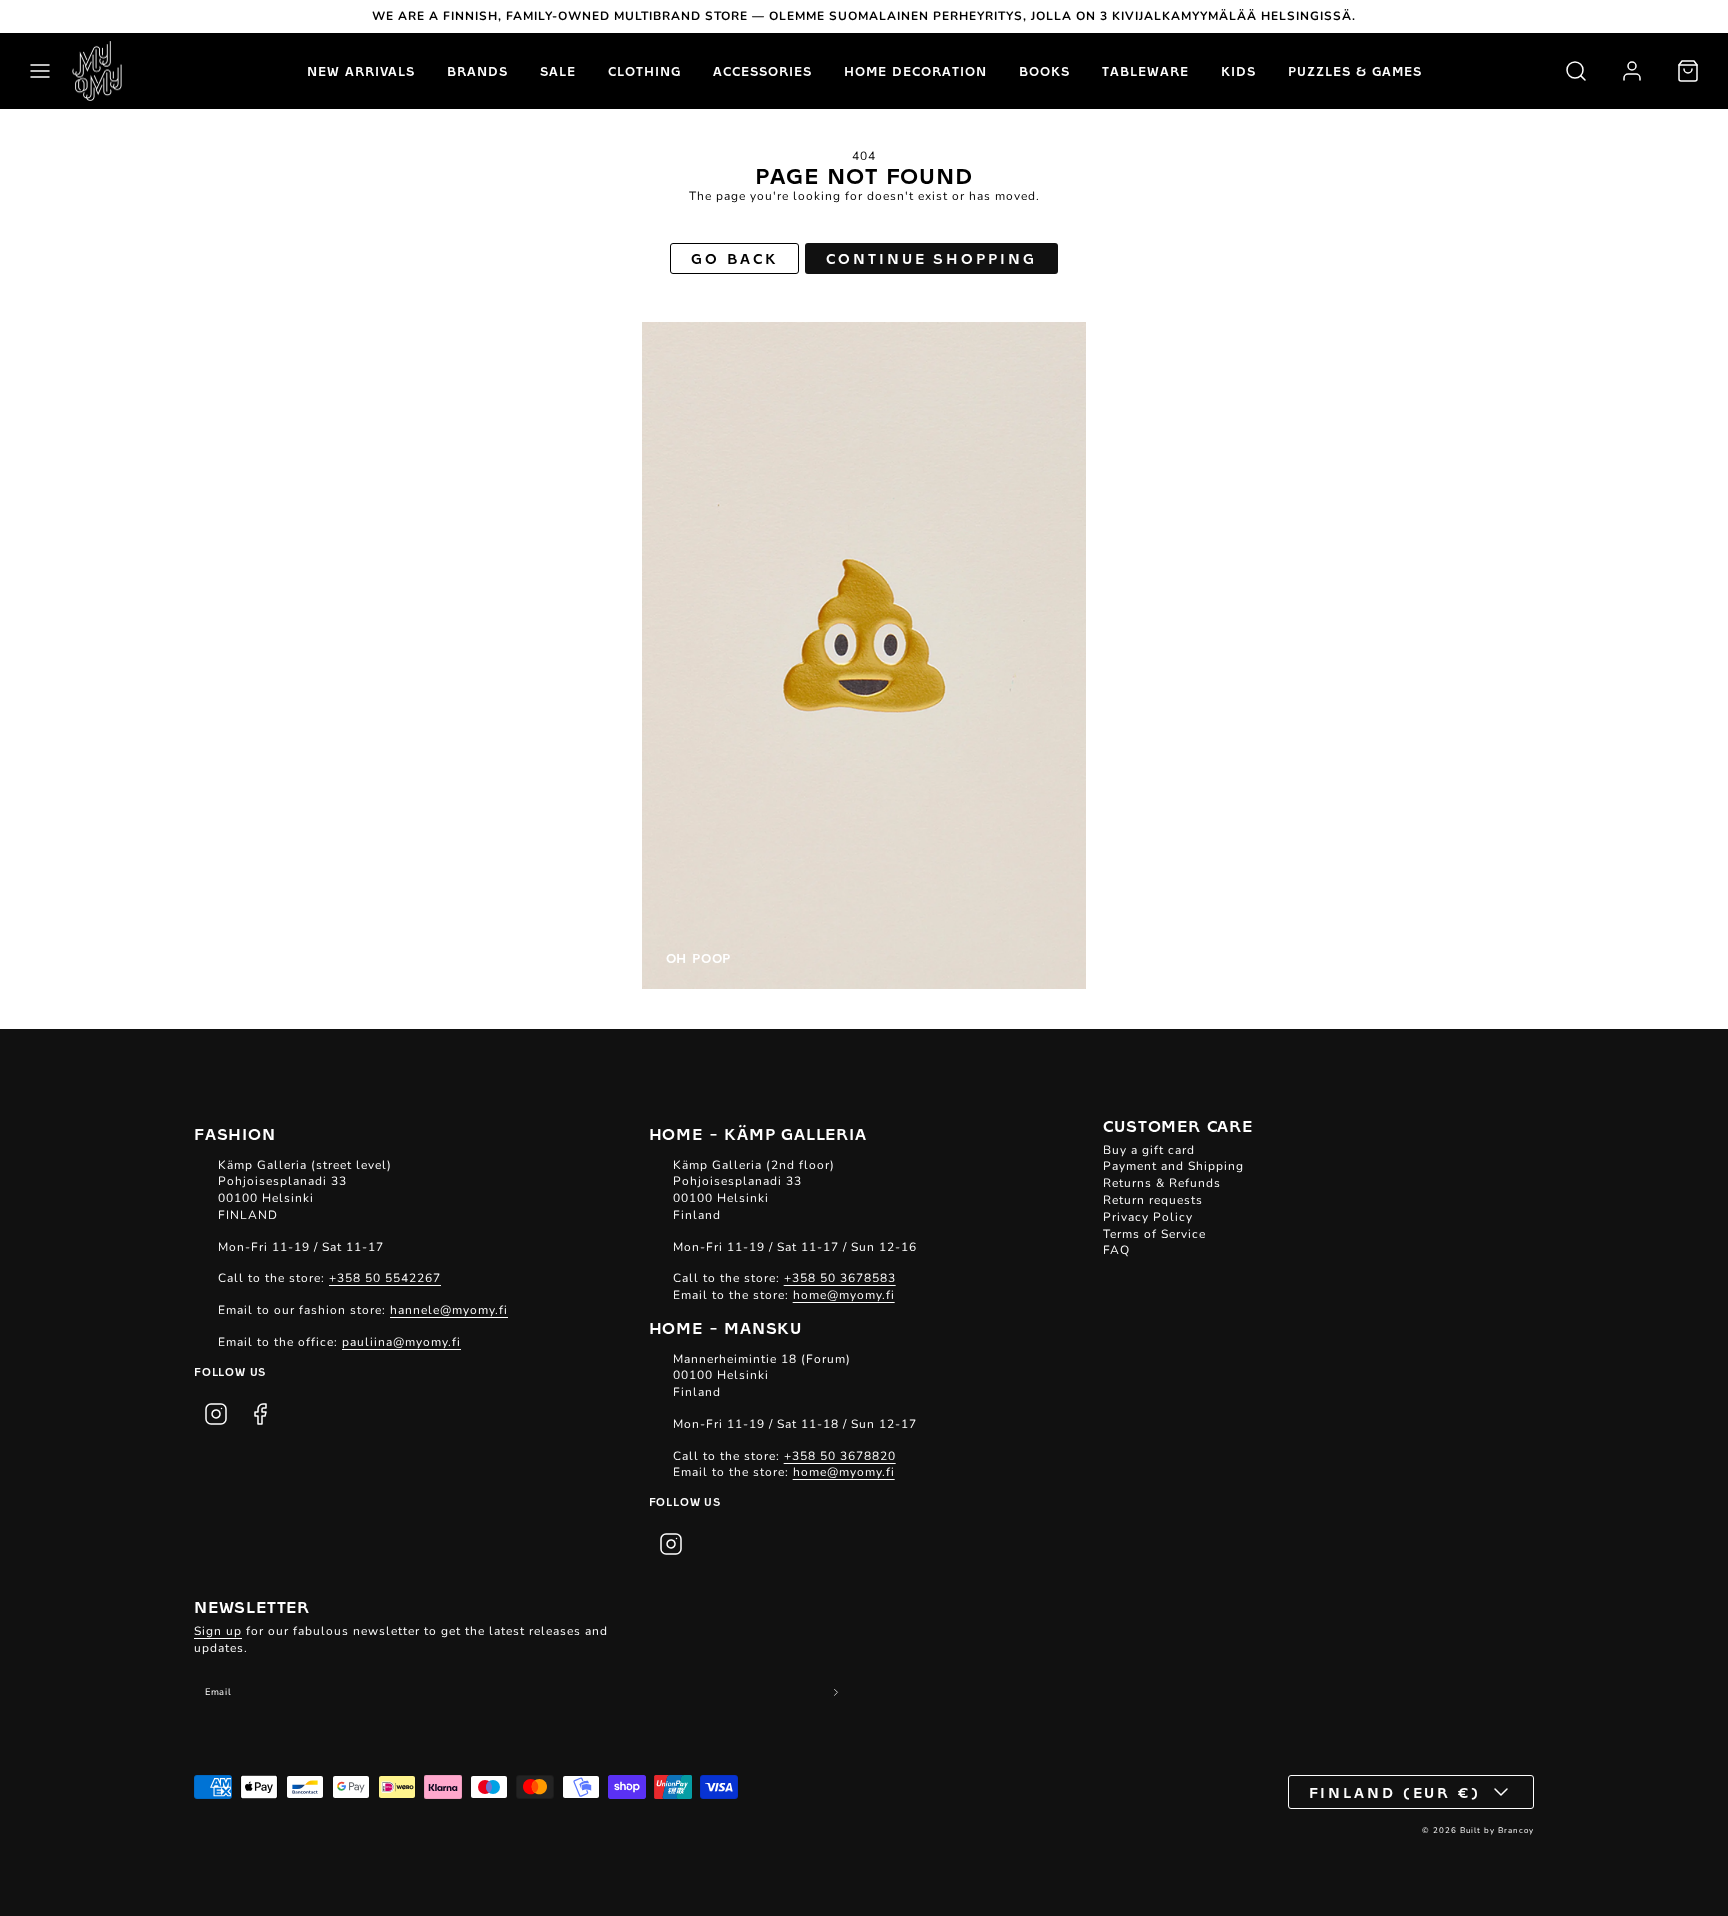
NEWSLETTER (252, 1606)
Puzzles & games (1355, 71)
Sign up (218, 1631)
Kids (1238, 71)
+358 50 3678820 (840, 1456)
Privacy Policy (1148, 1217)
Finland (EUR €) (1395, 1792)
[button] (40, 71)
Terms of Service (1154, 1234)
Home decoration (915, 71)
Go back (734, 258)
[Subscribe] (836, 1692)
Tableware (1145, 71)
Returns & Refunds (1162, 1183)
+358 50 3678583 (840, 1278)
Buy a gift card (1149, 1150)
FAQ (1116, 1250)
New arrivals (361, 71)
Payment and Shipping (1173, 1166)
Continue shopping (931, 258)
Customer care (1177, 1125)
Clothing (644, 71)
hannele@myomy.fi (449, 1310)
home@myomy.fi (844, 1295)
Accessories (762, 71)
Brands (477, 71)
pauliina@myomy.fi (401, 1342)
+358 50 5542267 (385, 1278)
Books (1044, 71)
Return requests (1153, 1200)
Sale (558, 71)
